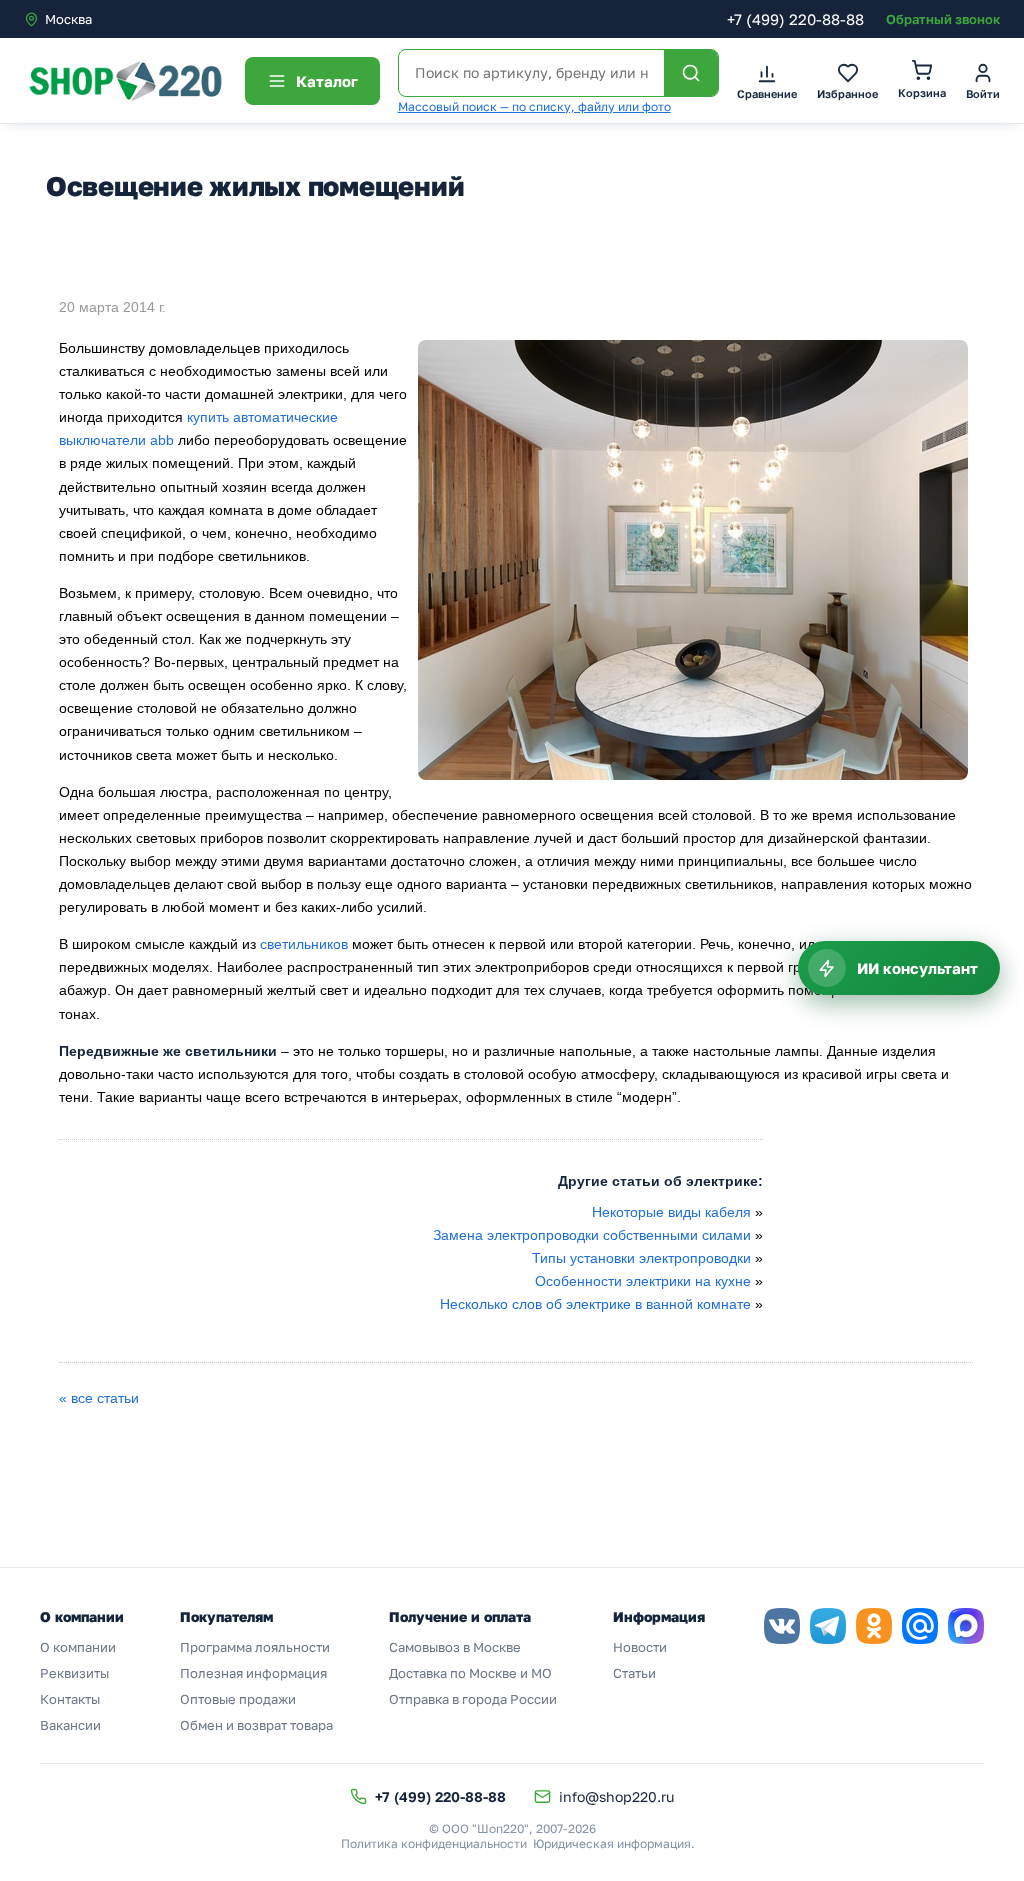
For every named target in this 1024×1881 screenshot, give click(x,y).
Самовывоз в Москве (455, 1647)
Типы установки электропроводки (641, 1258)
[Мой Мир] (920, 1626)
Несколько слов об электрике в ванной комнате (595, 1304)
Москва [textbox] (68, 19)
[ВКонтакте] (782, 1626)
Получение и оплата (460, 1616)
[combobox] (108, 19)
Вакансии (70, 1725)
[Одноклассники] (874, 1626)
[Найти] (691, 73)
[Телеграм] (828, 1626)
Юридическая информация (612, 1843)
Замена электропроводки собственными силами (592, 1235)
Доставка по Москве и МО (470, 1673)
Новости (640, 1647)
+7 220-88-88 (795, 19)
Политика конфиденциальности (434, 1843)
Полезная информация (253, 1673)
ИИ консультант (917, 968)
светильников (306, 944)
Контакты (70, 1699)
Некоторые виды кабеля (671, 1212)
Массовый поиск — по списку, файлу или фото (534, 106)
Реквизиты (74, 1673)
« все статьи (99, 1398)
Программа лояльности (255, 1647)
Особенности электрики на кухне (643, 1281)
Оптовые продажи (238, 1699)
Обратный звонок (943, 19)
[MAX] (966, 1626)
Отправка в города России (473, 1699)
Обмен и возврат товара (256, 1725)
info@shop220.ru (616, 1796)
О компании (78, 1647)
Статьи (634, 1673)
